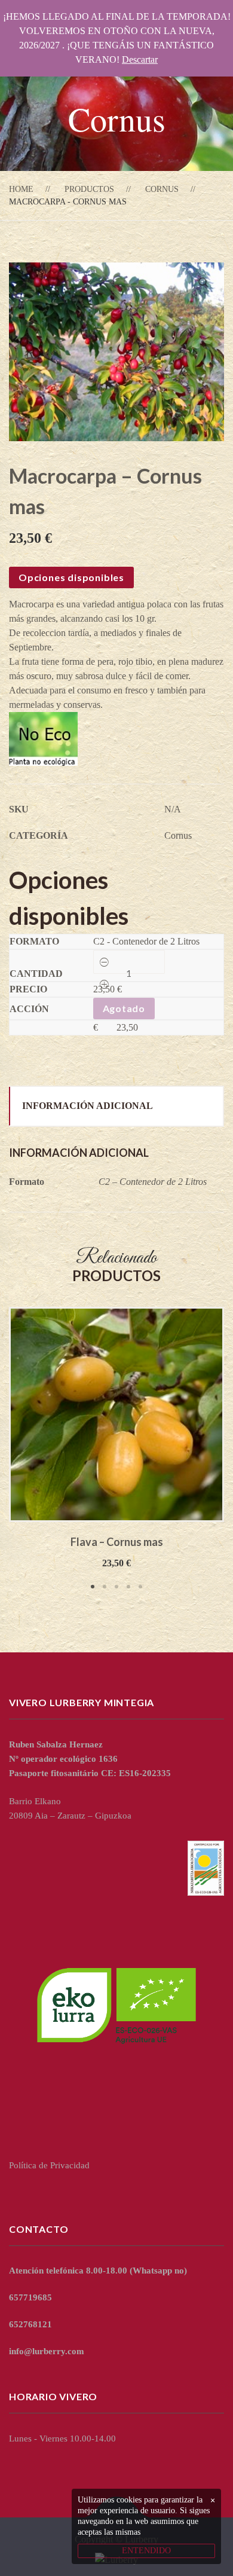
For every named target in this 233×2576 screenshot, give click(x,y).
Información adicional (88, 1106)
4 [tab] (128, 1587)
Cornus (162, 189)
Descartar (140, 59)
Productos (89, 189)
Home (21, 189)
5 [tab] (140, 1587)
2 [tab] (105, 1587)
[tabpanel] (116, 1439)
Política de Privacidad (49, 2165)
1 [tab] (93, 1587)
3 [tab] (116, 1587)
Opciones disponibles (71, 577)
